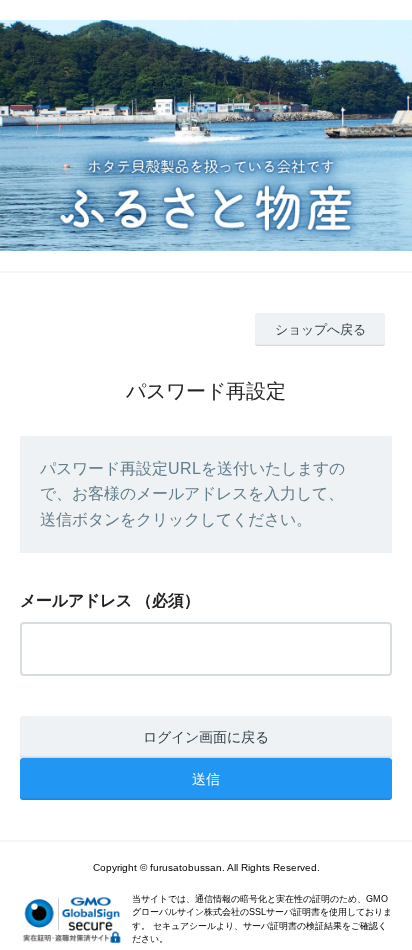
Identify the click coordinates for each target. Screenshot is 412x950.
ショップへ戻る (320, 329)
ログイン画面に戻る (206, 737)
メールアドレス (76, 600)
